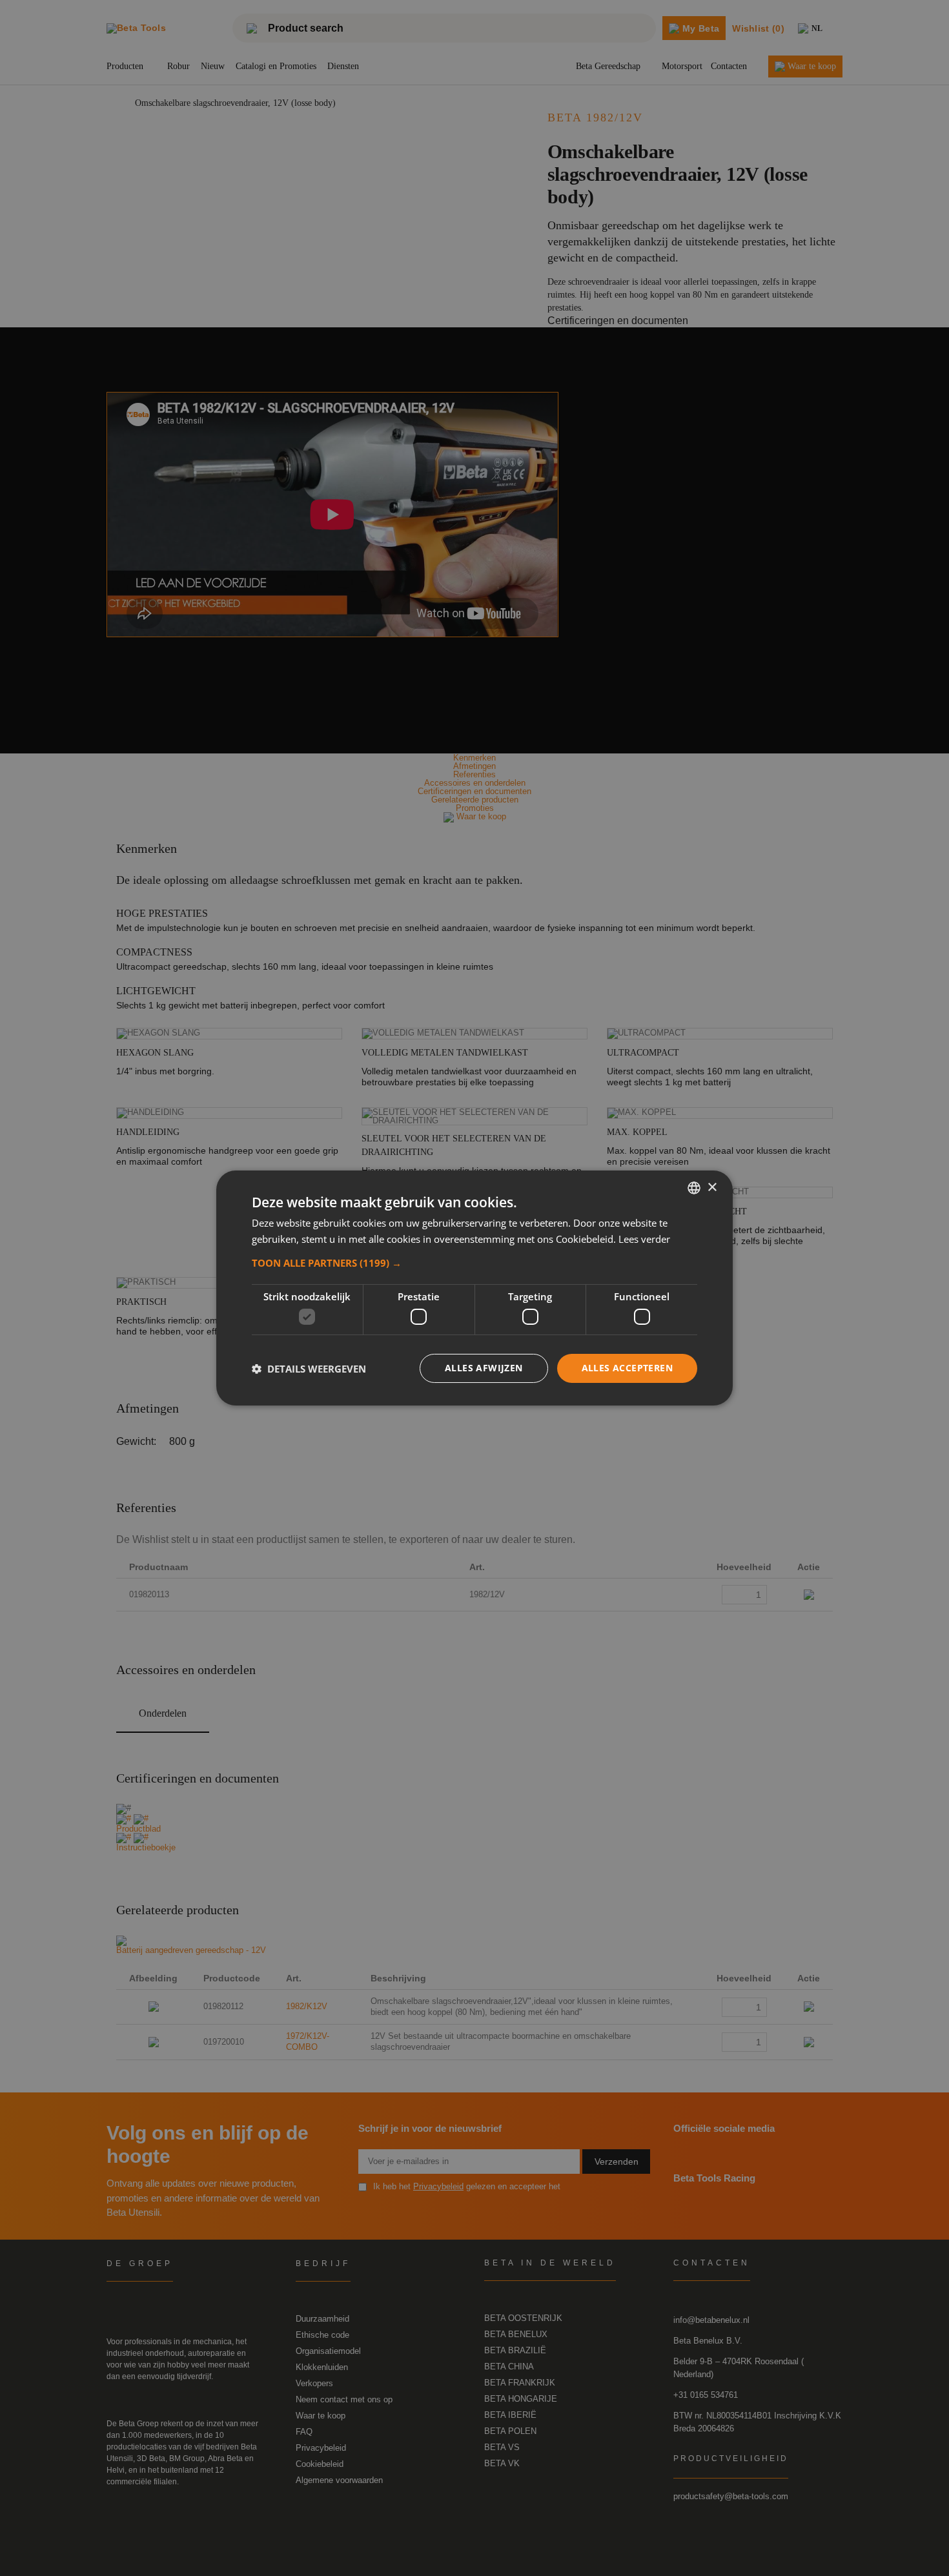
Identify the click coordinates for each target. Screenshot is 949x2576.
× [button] (712, 1187)
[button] (474, 1263)
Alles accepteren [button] (627, 1368)
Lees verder (644, 1239)
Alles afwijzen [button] (484, 1368)
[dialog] (474, 1288)
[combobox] (694, 1188)
